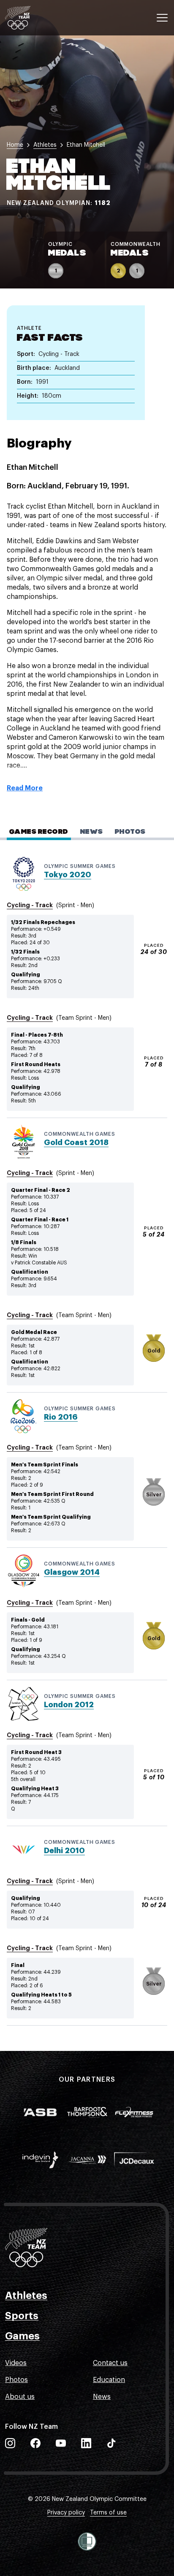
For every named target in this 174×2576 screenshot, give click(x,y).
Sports (22, 2316)
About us (20, 2397)
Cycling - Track (30, 905)
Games (22, 2336)
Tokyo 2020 (68, 875)
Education (109, 2380)
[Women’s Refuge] (87, 2541)
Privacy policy (66, 2513)
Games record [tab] (39, 832)
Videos (16, 2363)
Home (15, 145)
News (102, 2397)
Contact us (110, 2363)
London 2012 (69, 1705)
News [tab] (92, 832)
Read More (25, 788)
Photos (16, 2380)
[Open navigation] (162, 18)
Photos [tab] (130, 832)
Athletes (26, 2296)
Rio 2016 (61, 1417)
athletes (45, 145)
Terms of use (108, 2513)
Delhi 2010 (64, 1851)
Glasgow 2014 (72, 1572)
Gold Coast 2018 (76, 1142)
